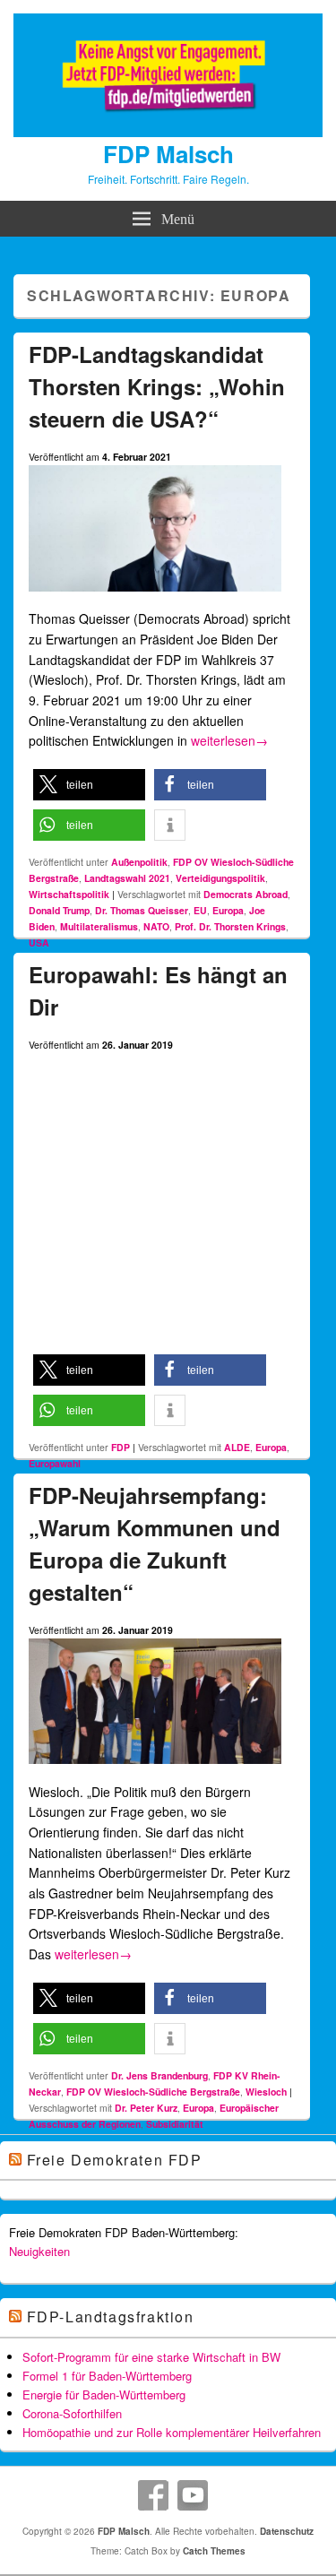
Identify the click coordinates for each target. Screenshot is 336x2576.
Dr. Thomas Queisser (142, 910)
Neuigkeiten (39, 2251)
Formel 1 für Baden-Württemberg (107, 2376)
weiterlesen (229, 740)
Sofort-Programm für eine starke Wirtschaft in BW (151, 2357)
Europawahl (55, 1463)
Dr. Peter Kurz (146, 2108)
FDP (121, 1447)
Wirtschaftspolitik (69, 894)
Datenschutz (287, 2531)
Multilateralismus (99, 926)
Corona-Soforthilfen (72, 2413)
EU (200, 910)
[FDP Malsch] (168, 132)
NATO (156, 926)
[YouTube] (193, 2495)
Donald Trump (59, 910)
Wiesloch (266, 2092)
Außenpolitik (139, 862)
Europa (228, 910)
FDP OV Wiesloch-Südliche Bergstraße (153, 2092)
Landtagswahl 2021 (127, 878)
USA (39, 942)
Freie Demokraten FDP (115, 2160)
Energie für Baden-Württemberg (104, 2394)
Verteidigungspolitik (220, 878)
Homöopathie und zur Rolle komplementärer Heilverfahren (172, 2432)
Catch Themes (214, 2551)
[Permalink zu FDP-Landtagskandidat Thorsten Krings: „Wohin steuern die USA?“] (155, 599)
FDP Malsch (168, 154)
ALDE (237, 1447)
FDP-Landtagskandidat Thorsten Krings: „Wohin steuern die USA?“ (157, 386)
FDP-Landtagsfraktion (111, 2317)
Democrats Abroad (246, 894)
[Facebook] (153, 2495)
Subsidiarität (175, 2124)
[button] (89, 785)
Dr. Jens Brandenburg (159, 2075)
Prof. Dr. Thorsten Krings (230, 926)
